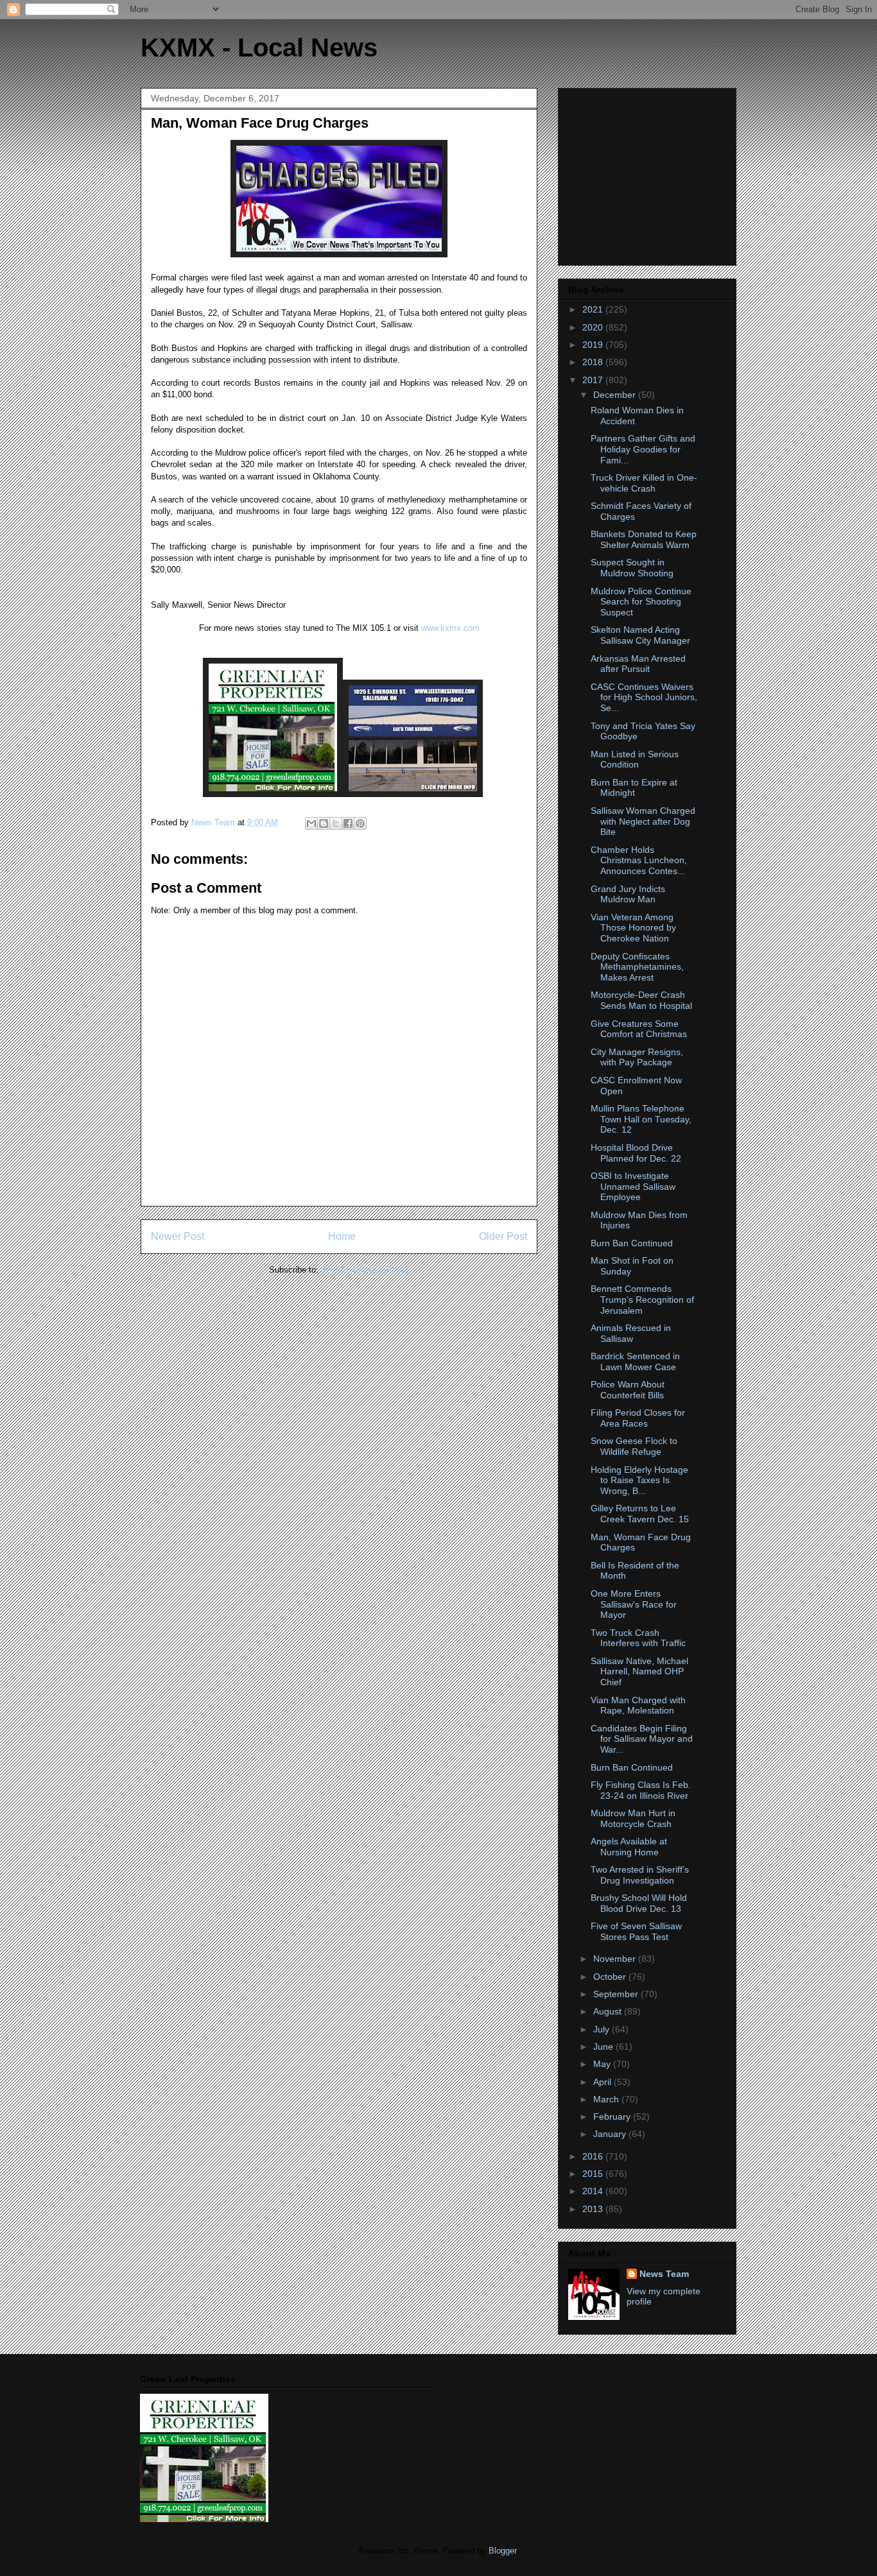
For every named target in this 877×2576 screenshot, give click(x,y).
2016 (594, 2156)
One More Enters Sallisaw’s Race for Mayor (634, 1604)
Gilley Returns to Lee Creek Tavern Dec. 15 (640, 1514)
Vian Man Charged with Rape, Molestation (638, 1705)
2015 (594, 2174)
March (607, 2099)
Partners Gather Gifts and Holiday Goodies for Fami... (643, 449)
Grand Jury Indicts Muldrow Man (628, 894)
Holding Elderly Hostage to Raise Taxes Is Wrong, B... (639, 1481)
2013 (594, 2209)
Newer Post (178, 1236)
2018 (594, 362)
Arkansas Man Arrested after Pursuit (638, 664)
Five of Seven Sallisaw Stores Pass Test (636, 1931)
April (603, 2082)
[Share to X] (336, 823)
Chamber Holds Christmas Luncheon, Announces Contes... (639, 861)
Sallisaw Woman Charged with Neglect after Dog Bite (643, 821)
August (609, 2011)
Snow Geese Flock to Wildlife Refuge (634, 1446)
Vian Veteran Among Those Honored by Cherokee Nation (633, 928)
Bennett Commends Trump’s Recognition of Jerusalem (642, 1300)
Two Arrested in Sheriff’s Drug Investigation (640, 1875)
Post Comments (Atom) (365, 1270)
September (617, 1994)
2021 (594, 309)
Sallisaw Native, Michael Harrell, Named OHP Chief (639, 1672)
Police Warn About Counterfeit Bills (628, 1390)
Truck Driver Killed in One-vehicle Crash (644, 483)
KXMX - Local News (259, 47)
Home (342, 1236)
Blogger (502, 2551)
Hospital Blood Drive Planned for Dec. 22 (636, 1153)
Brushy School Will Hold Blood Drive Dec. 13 (639, 1903)
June (604, 2047)
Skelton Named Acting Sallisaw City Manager (640, 635)
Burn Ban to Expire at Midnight (634, 788)
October (611, 1977)
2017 (594, 380)
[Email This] (311, 823)
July (603, 2029)
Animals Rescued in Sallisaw (631, 1333)
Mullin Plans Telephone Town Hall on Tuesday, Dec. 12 (641, 1119)
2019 (594, 345)
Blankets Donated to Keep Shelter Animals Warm (644, 539)
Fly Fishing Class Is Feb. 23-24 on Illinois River (641, 1790)
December (616, 395)
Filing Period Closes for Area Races (638, 1418)
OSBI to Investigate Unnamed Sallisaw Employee (633, 1187)
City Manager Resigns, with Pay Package (637, 1057)
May (603, 2064)
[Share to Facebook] (348, 823)
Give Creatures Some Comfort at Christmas (639, 1029)
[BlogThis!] (324, 823)
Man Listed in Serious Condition (635, 760)
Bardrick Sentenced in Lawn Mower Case (635, 1361)
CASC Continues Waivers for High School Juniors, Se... (644, 698)
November (616, 1959)
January (611, 2134)
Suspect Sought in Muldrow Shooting (632, 568)
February (613, 2117)
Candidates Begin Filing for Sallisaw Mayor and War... (642, 1739)
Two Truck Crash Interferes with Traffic (638, 1638)
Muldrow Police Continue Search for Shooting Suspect (641, 602)
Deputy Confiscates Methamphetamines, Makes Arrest (637, 967)
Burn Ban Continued (632, 1243)
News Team (664, 2274)
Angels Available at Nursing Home (629, 1847)
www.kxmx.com (449, 628)
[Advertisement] (648, 173)
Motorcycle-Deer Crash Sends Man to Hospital (641, 1000)
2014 (594, 2191)
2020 (594, 327)
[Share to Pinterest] (360, 823)
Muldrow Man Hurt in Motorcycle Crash (633, 1818)
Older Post (503, 1236)
